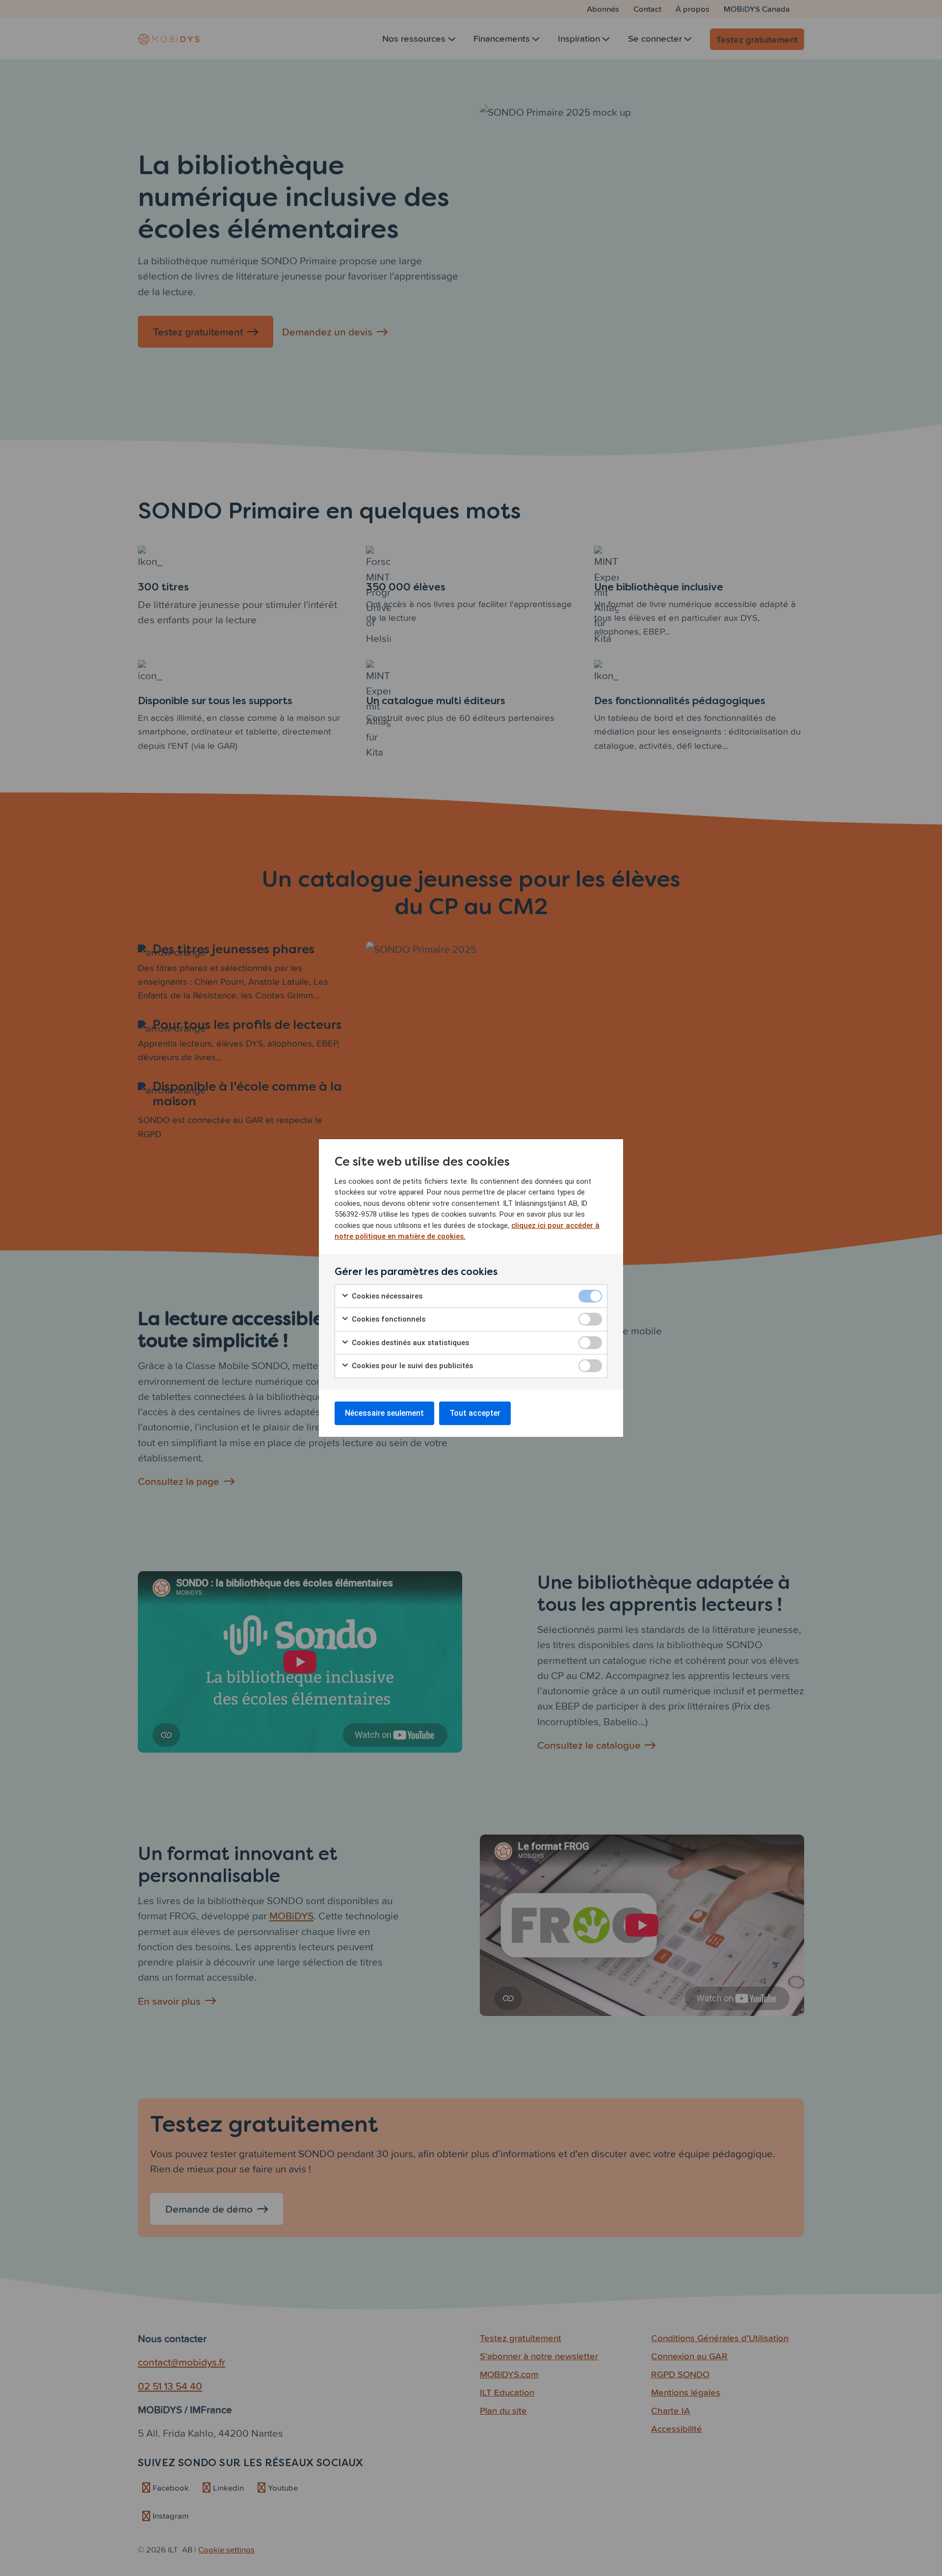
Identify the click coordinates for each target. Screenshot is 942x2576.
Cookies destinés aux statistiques (409, 1343)
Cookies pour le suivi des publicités (411, 1366)
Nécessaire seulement (384, 1413)
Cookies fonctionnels (388, 1319)
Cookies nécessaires (386, 1296)
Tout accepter (475, 1413)
